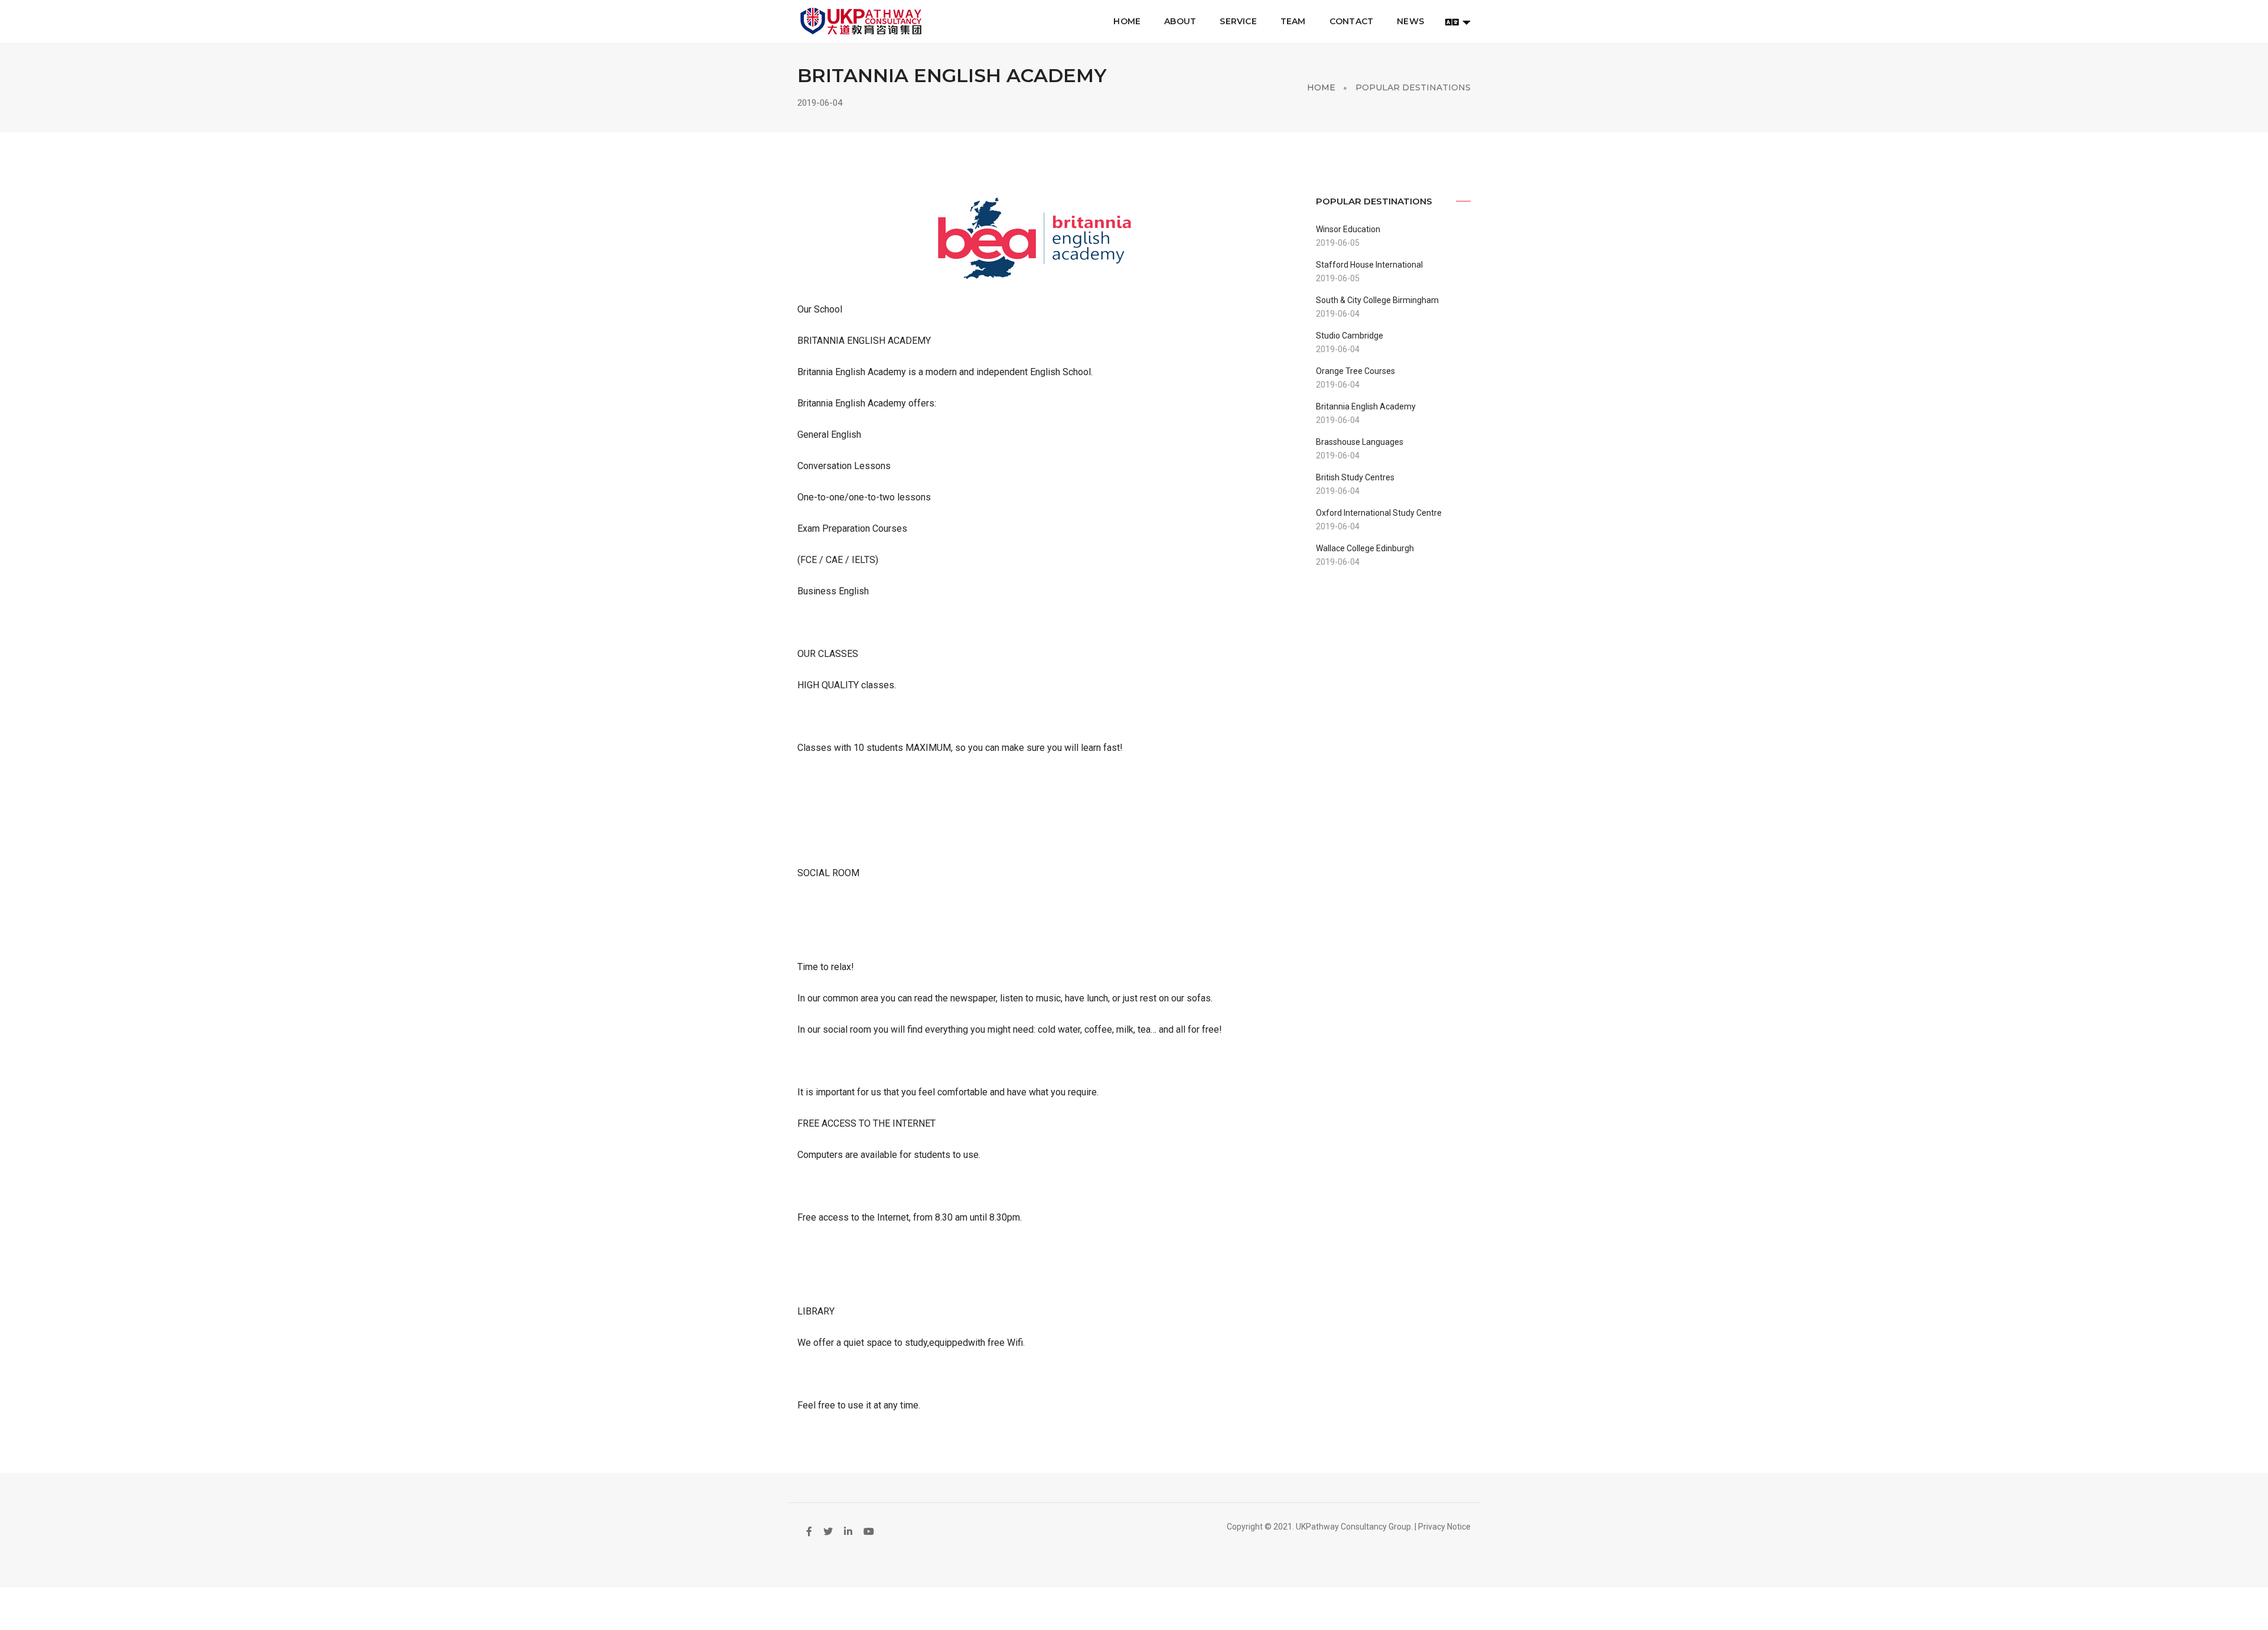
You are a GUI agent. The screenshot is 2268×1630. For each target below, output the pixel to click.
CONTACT (1351, 21)
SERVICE (1238, 21)
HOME (1127, 21)
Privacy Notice (1444, 1527)
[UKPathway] (861, 21)
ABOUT (1180, 21)
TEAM (1293, 21)
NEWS (1410, 21)
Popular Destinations (1413, 87)
